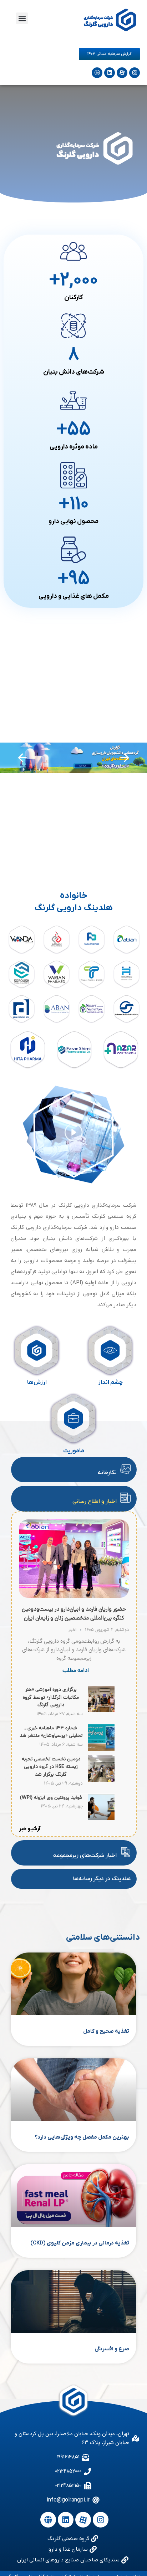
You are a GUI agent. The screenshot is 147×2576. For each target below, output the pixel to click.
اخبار (72, 1630)
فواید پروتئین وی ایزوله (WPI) (51, 1798)
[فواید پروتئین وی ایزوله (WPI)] (101, 1818)
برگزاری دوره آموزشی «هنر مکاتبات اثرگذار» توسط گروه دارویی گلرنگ (51, 1698)
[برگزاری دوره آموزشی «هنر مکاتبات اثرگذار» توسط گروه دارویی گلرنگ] (101, 1710)
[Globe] (48, 2520)
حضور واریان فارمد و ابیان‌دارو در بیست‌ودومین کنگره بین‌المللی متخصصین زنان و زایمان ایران (74, 1614)
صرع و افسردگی (112, 2349)
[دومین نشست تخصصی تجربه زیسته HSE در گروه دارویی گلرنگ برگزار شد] (101, 1780)
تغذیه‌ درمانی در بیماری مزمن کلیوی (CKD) (80, 2243)
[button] (22, 18)
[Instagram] (135, 73)
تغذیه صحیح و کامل (106, 2031)
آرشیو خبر (30, 1829)
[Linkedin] (110, 73)
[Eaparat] (122, 73)
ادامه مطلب (76, 1671)
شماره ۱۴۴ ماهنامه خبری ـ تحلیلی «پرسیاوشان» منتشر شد (51, 1732)
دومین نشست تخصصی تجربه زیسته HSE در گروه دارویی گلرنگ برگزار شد (51, 1767)
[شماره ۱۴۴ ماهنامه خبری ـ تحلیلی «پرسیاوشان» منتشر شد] (101, 1749)
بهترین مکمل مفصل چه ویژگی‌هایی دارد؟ (82, 2137)
